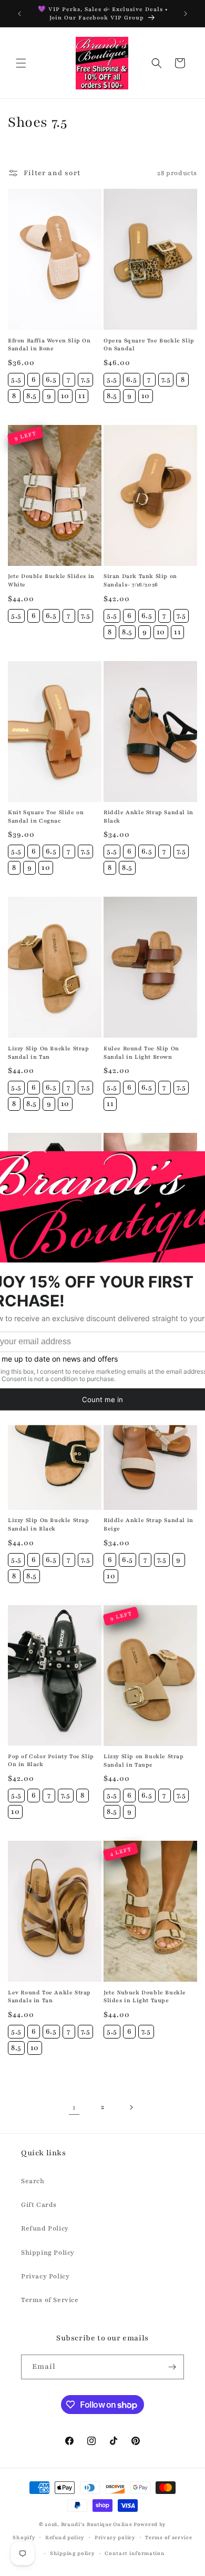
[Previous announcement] (19, 14)
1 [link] (74, 2107)
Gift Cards (39, 2205)
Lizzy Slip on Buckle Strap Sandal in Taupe (144, 1761)
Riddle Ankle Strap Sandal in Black (148, 817)
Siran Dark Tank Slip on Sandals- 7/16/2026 (140, 580)
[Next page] (131, 2107)
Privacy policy (115, 2537)
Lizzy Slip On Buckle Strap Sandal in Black (49, 1524)
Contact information (135, 2553)
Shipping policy (73, 2553)
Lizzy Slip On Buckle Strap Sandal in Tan (49, 1053)
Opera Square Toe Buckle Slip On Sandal (149, 345)
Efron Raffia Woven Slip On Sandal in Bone (49, 345)
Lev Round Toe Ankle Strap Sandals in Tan (49, 1997)
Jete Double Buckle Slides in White (51, 580)
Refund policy (65, 2537)
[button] (21, 63)
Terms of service (168, 2537)
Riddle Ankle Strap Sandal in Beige (148, 1524)
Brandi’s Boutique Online (97, 2524)
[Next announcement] (186, 14)
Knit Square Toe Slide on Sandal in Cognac (46, 817)
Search (33, 2181)
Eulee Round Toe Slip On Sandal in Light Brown (141, 1053)
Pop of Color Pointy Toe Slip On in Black (51, 1761)
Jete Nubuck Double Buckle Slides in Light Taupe (145, 1997)
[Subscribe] (172, 2367)
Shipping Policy (48, 2253)
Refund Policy (45, 2228)
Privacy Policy (45, 2276)
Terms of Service (50, 2300)
